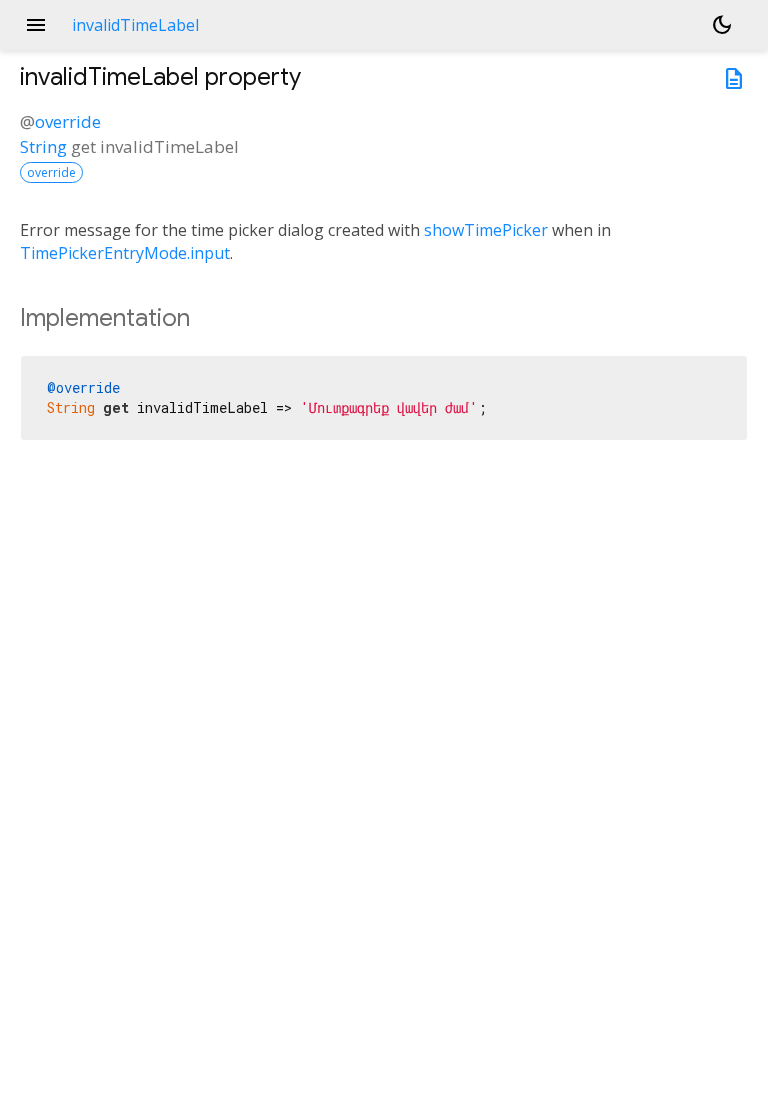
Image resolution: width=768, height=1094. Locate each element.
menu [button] (36, 25)
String (43, 146)
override (68, 121)
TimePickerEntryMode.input (125, 253)
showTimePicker (486, 230)
